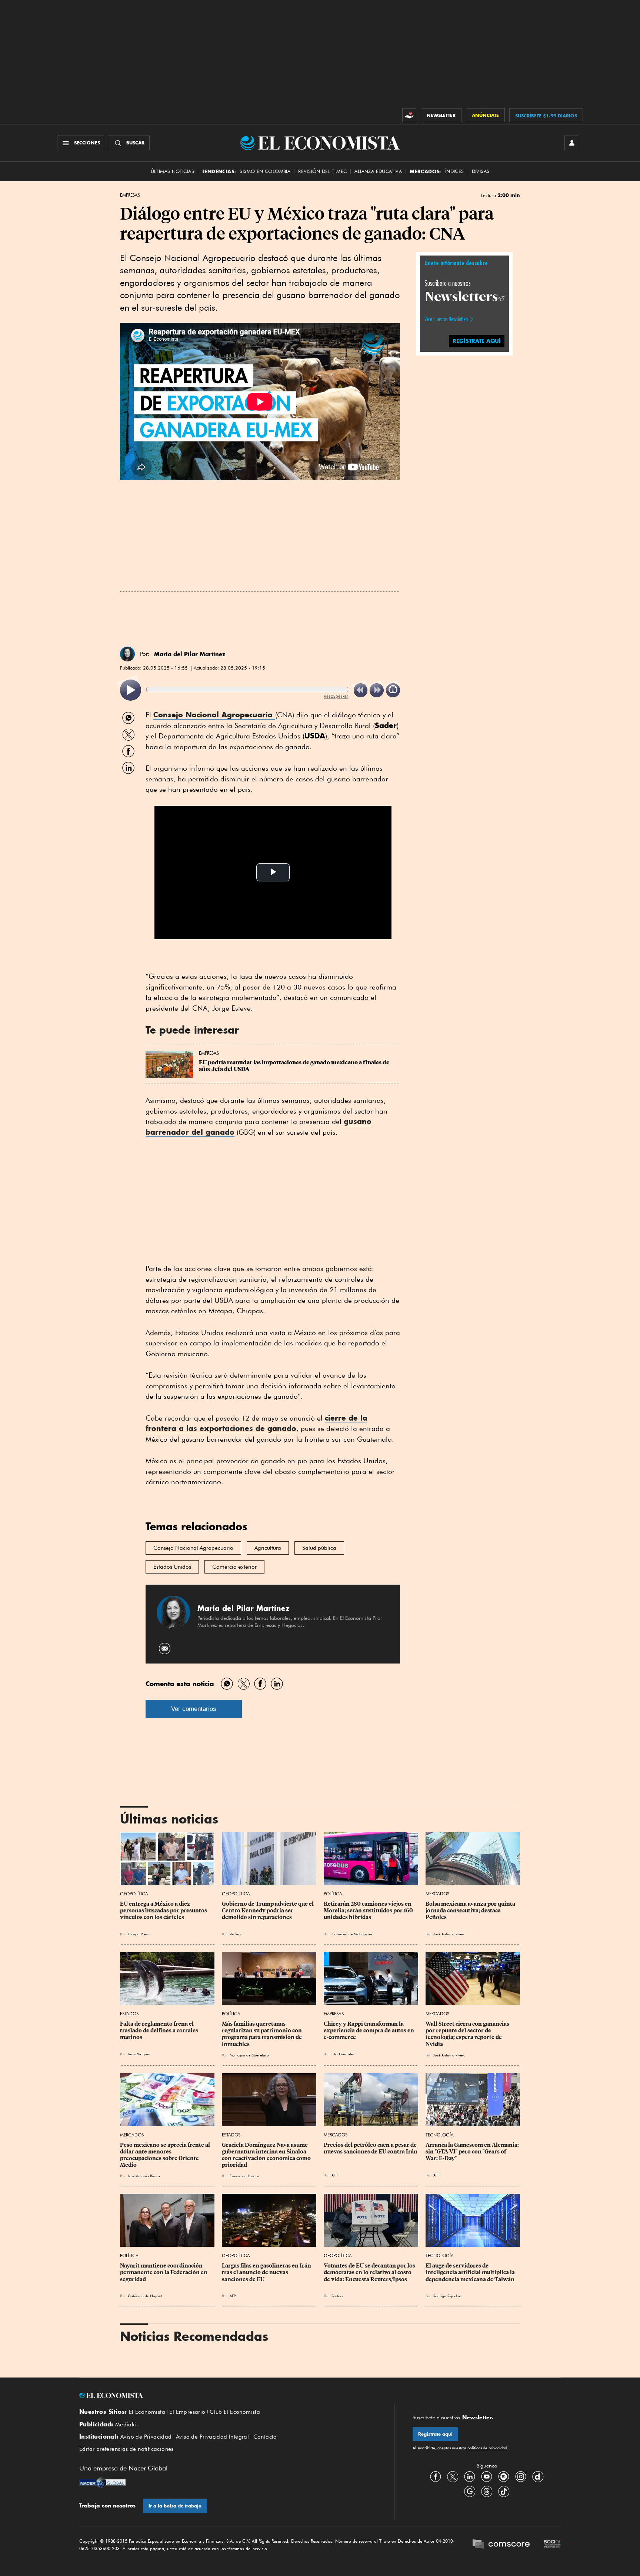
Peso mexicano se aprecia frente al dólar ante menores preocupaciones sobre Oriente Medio (166, 2155)
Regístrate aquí (435, 2434)
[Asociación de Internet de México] (552, 2545)
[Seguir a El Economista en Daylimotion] (538, 2476)
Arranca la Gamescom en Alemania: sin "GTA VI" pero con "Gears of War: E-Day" (473, 2152)
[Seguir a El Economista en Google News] (470, 2491)
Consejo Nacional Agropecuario (214, 715)
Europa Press (138, 1934)
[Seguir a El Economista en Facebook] (436, 2476)
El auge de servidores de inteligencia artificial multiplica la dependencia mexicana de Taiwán (471, 2272)
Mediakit (126, 2425)
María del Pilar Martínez (190, 654)
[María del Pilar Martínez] (127, 654)
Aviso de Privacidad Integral (212, 2437)
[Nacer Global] (102, 2483)
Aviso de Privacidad (146, 2437)
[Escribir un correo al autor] (165, 1649)
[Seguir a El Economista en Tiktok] (504, 2491)
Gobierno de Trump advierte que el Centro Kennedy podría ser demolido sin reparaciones (268, 1911)
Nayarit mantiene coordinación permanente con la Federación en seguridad (164, 2272)
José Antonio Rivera (449, 1934)
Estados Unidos (172, 1567)
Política (333, 1894)
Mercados (437, 1894)
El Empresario (187, 2412)
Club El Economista (235, 2412)
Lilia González (343, 2054)
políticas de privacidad (487, 2448)
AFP (334, 2175)
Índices (455, 171)
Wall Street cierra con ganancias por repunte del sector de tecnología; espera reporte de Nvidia (468, 2034)
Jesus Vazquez (139, 2054)
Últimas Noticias (172, 171)
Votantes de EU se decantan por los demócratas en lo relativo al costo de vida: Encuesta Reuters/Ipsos (370, 2272)
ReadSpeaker (336, 696)
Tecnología (440, 2135)
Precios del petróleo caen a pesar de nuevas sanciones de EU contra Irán (371, 2148)
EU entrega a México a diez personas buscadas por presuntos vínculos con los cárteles (164, 1911)
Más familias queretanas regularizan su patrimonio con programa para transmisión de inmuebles (262, 2034)
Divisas (481, 171)
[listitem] (131, 690)
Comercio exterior (234, 1567)
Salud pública (319, 1548)
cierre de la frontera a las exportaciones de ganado (256, 1423)
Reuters (235, 1934)
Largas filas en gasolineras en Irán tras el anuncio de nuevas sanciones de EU (267, 2272)
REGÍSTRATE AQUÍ (477, 341)
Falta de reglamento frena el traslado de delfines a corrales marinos (160, 2031)
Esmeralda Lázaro (244, 2176)
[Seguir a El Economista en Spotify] (504, 2476)
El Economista (147, 2412)
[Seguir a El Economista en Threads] (487, 2491)
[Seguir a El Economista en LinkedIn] (470, 2476)
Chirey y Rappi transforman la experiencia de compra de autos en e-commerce (369, 2031)
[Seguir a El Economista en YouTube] (487, 2476)
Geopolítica (134, 1894)
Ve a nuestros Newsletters (446, 319)
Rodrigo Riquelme (447, 2296)
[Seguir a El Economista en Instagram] (521, 2476)
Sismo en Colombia (265, 171)
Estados (129, 2014)
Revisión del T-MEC (322, 171)
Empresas (130, 195)
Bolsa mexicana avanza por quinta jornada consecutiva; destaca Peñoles (471, 1911)
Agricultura (268, 1548)
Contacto (265, 2437)
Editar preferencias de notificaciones (126, 2449)
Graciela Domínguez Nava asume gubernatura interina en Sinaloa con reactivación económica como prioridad (267, 2155)
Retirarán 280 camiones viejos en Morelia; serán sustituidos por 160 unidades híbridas (369, 1911)
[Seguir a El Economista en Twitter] (453, 2476)
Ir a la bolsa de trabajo (175, 2506)
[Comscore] (501, 2545)
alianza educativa (378, 171)
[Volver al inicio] (227, 2396)
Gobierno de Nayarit (145, 2296)
